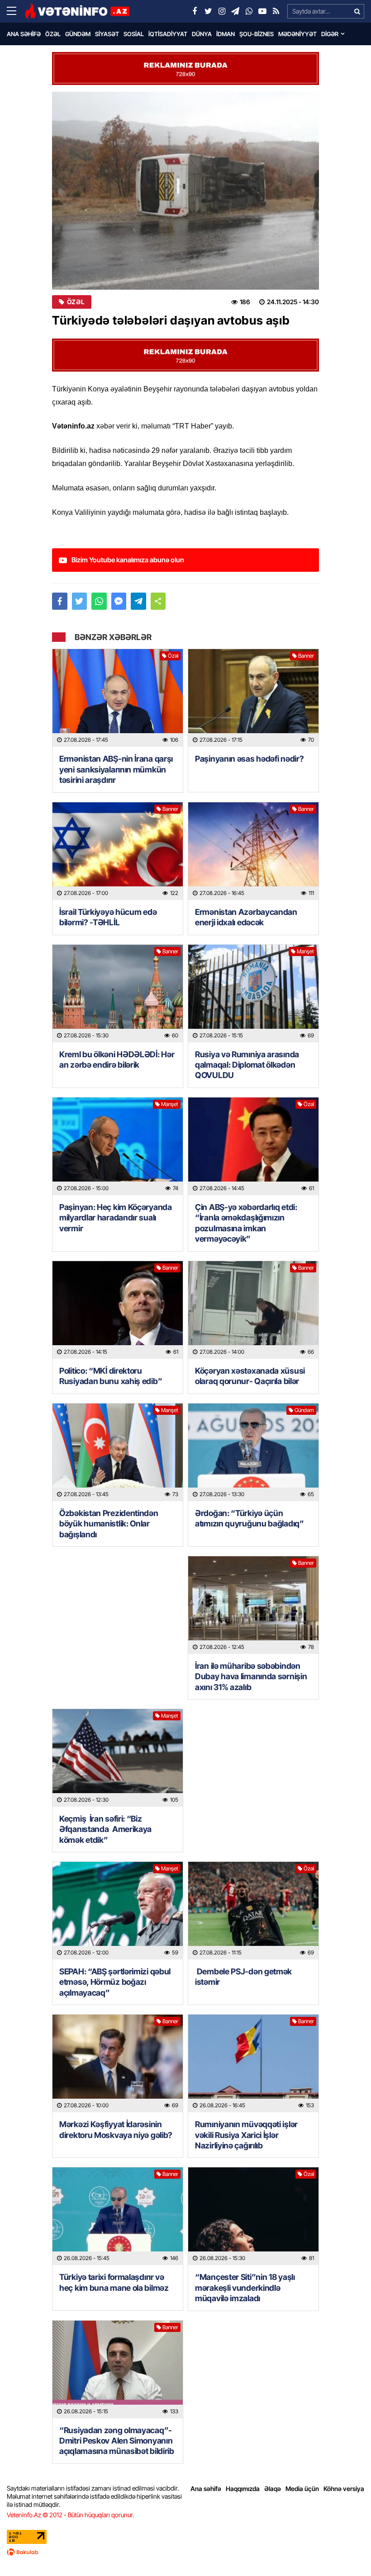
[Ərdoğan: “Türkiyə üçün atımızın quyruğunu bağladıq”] (253, 1452)
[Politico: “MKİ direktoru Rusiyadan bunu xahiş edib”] (118, 1310)
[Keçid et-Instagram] (222, 11)
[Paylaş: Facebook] (60, 601)
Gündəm (78, 34)
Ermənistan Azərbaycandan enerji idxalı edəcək (246, 917)
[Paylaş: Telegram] (138, 601)
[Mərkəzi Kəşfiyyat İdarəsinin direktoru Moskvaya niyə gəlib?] (118, 2063)
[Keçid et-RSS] (276, 11)
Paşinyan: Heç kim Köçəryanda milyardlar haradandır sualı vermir (116, 1218)
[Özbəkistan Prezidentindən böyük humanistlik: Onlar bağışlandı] (118, 1452)
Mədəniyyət (297, 34)
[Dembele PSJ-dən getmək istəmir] (253, 1911)
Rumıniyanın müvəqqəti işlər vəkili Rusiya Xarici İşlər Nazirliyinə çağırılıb (246, 2135)
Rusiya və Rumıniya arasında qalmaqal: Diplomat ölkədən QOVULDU (247, 1065)
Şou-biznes (257, 34)
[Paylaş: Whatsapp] (99, 601)
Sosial (134, 34)
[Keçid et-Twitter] (208, 11)
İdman (226, 34)
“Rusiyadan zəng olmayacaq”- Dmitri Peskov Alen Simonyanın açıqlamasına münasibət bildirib (117, 2441)
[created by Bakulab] (185, 2552)
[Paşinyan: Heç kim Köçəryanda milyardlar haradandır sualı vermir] (118, 1146)
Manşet (305, 951)
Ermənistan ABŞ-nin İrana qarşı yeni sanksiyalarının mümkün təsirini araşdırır (116, 769)
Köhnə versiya (344, 2489)
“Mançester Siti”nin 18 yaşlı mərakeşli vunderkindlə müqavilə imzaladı (245, 2288)
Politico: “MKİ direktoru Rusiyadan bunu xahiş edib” (111, 1376)
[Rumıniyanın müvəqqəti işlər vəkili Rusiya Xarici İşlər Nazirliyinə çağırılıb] (253, 2063)
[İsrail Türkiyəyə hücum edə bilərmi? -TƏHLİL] (118, 851)
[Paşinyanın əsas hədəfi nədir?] (253, 698)
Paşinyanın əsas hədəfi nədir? (249, 759)
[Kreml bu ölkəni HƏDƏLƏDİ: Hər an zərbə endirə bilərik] (118, 994)
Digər (330, 34)
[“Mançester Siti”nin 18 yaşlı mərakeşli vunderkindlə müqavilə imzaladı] (253, 2216)
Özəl (53, 34)
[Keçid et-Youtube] (262, 11)
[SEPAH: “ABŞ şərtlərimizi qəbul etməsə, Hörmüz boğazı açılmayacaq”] (118, 1911)
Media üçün (302, 2489)
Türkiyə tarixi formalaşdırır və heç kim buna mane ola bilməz (114, 2282)
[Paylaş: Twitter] (80, 601)
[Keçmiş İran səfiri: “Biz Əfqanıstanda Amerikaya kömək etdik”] (118, 1758)
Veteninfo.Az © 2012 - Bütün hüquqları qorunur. (70, 2515)
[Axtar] (357, 11)
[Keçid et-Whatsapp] (249, 11)
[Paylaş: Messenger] (119, 601)
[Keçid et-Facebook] (195, 11)
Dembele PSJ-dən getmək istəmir (243, 1977)
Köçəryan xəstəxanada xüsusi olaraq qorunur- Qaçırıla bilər (250, 1376)
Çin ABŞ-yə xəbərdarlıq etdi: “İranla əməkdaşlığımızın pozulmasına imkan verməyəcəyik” (246, 1223)
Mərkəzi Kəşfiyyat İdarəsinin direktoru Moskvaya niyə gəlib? (116, 2129)
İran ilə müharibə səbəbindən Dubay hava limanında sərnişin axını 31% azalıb (251, 1677)
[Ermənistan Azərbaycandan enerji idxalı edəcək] (253, 851)
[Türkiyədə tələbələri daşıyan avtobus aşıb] (185, 191)
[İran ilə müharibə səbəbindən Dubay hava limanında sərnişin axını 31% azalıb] (253, 1605)
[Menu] (16, 11)
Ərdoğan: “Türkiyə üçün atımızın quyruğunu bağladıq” (250, 1518)
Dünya (202, 34)
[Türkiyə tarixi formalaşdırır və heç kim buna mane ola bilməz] (118, 2216)
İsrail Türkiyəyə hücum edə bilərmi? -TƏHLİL (108, 917)
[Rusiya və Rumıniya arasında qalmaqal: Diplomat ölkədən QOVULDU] (253, 994)
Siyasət (107, 34)
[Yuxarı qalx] (346, 2551)
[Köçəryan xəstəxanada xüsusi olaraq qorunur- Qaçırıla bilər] (253, 1310)
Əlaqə (273, 2489)
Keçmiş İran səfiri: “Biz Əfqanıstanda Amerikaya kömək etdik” (105, 1829)
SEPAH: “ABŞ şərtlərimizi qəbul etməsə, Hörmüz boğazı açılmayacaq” (115, 1982)
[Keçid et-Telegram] (235, 11)
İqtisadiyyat (168, 34)
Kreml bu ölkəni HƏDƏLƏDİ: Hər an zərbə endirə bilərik (117, 1060)
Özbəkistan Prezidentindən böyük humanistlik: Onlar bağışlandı (109, 1524)
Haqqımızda (243, 2489)
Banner (306, 656)
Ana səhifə (24, 34)
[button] (158, 601)
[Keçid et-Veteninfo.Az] (77, 11)
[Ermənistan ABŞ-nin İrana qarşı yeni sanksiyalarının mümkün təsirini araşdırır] (118, 698)
